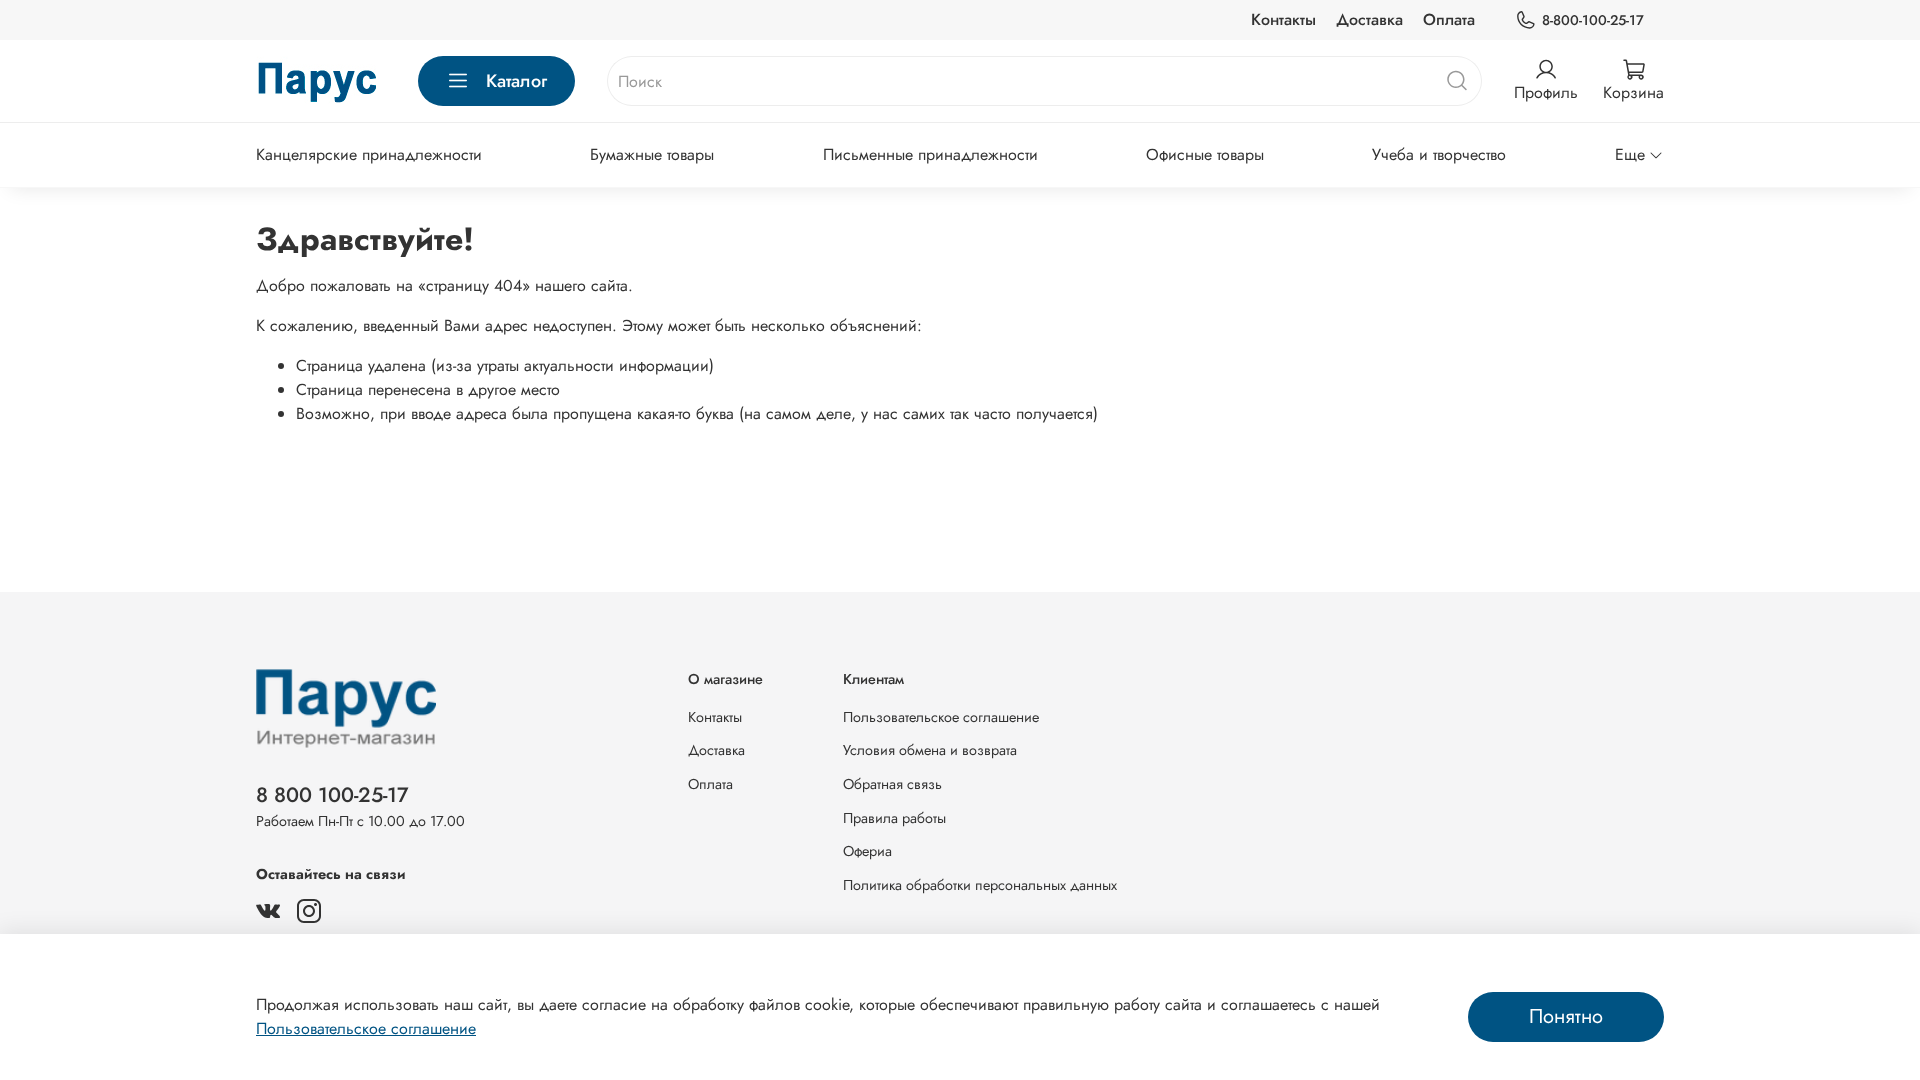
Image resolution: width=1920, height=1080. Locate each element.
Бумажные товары (652, 154)
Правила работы (894, 818)
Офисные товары (1205, 154)
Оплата (1449, 19)
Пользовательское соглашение (941, 717)
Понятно (1566, 1016)
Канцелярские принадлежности (369, 154)
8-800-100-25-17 (1593, 20)
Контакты (1283, 19)
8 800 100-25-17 (332, 795)
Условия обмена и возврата (930, 750)
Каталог (516, 81)
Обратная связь (892, 784)
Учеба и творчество (1439, 154)
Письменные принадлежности (930, 154)
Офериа (867, 851)
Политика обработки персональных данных (980, 885)
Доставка (1369, 19)
